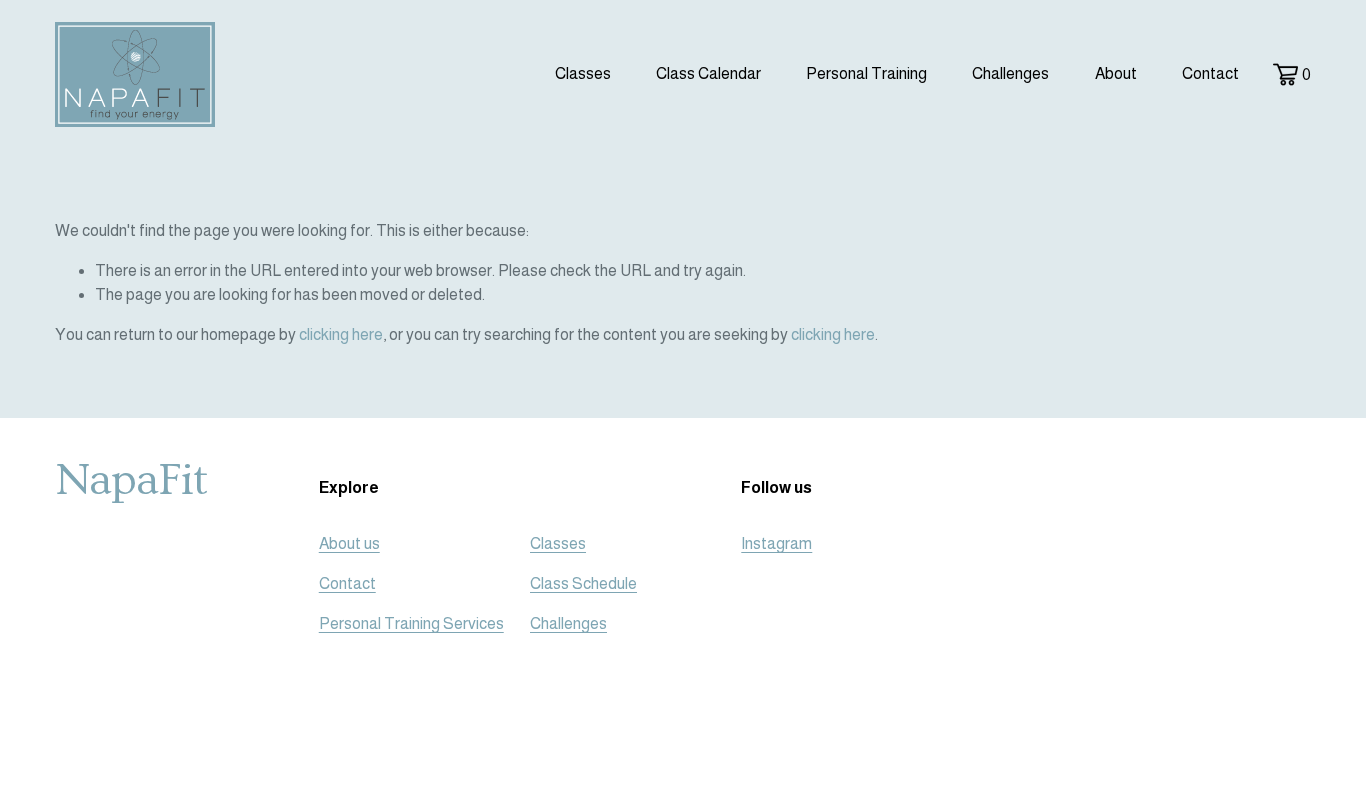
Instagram (776, 543)
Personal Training (866, 73)
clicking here (341, 334)
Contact (1210, 73)
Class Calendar (708, 73)
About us (349, 543)
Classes (558, 543)
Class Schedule (583, 583)
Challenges (1010, 73)
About (1116, 73)
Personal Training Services (411, 623)
